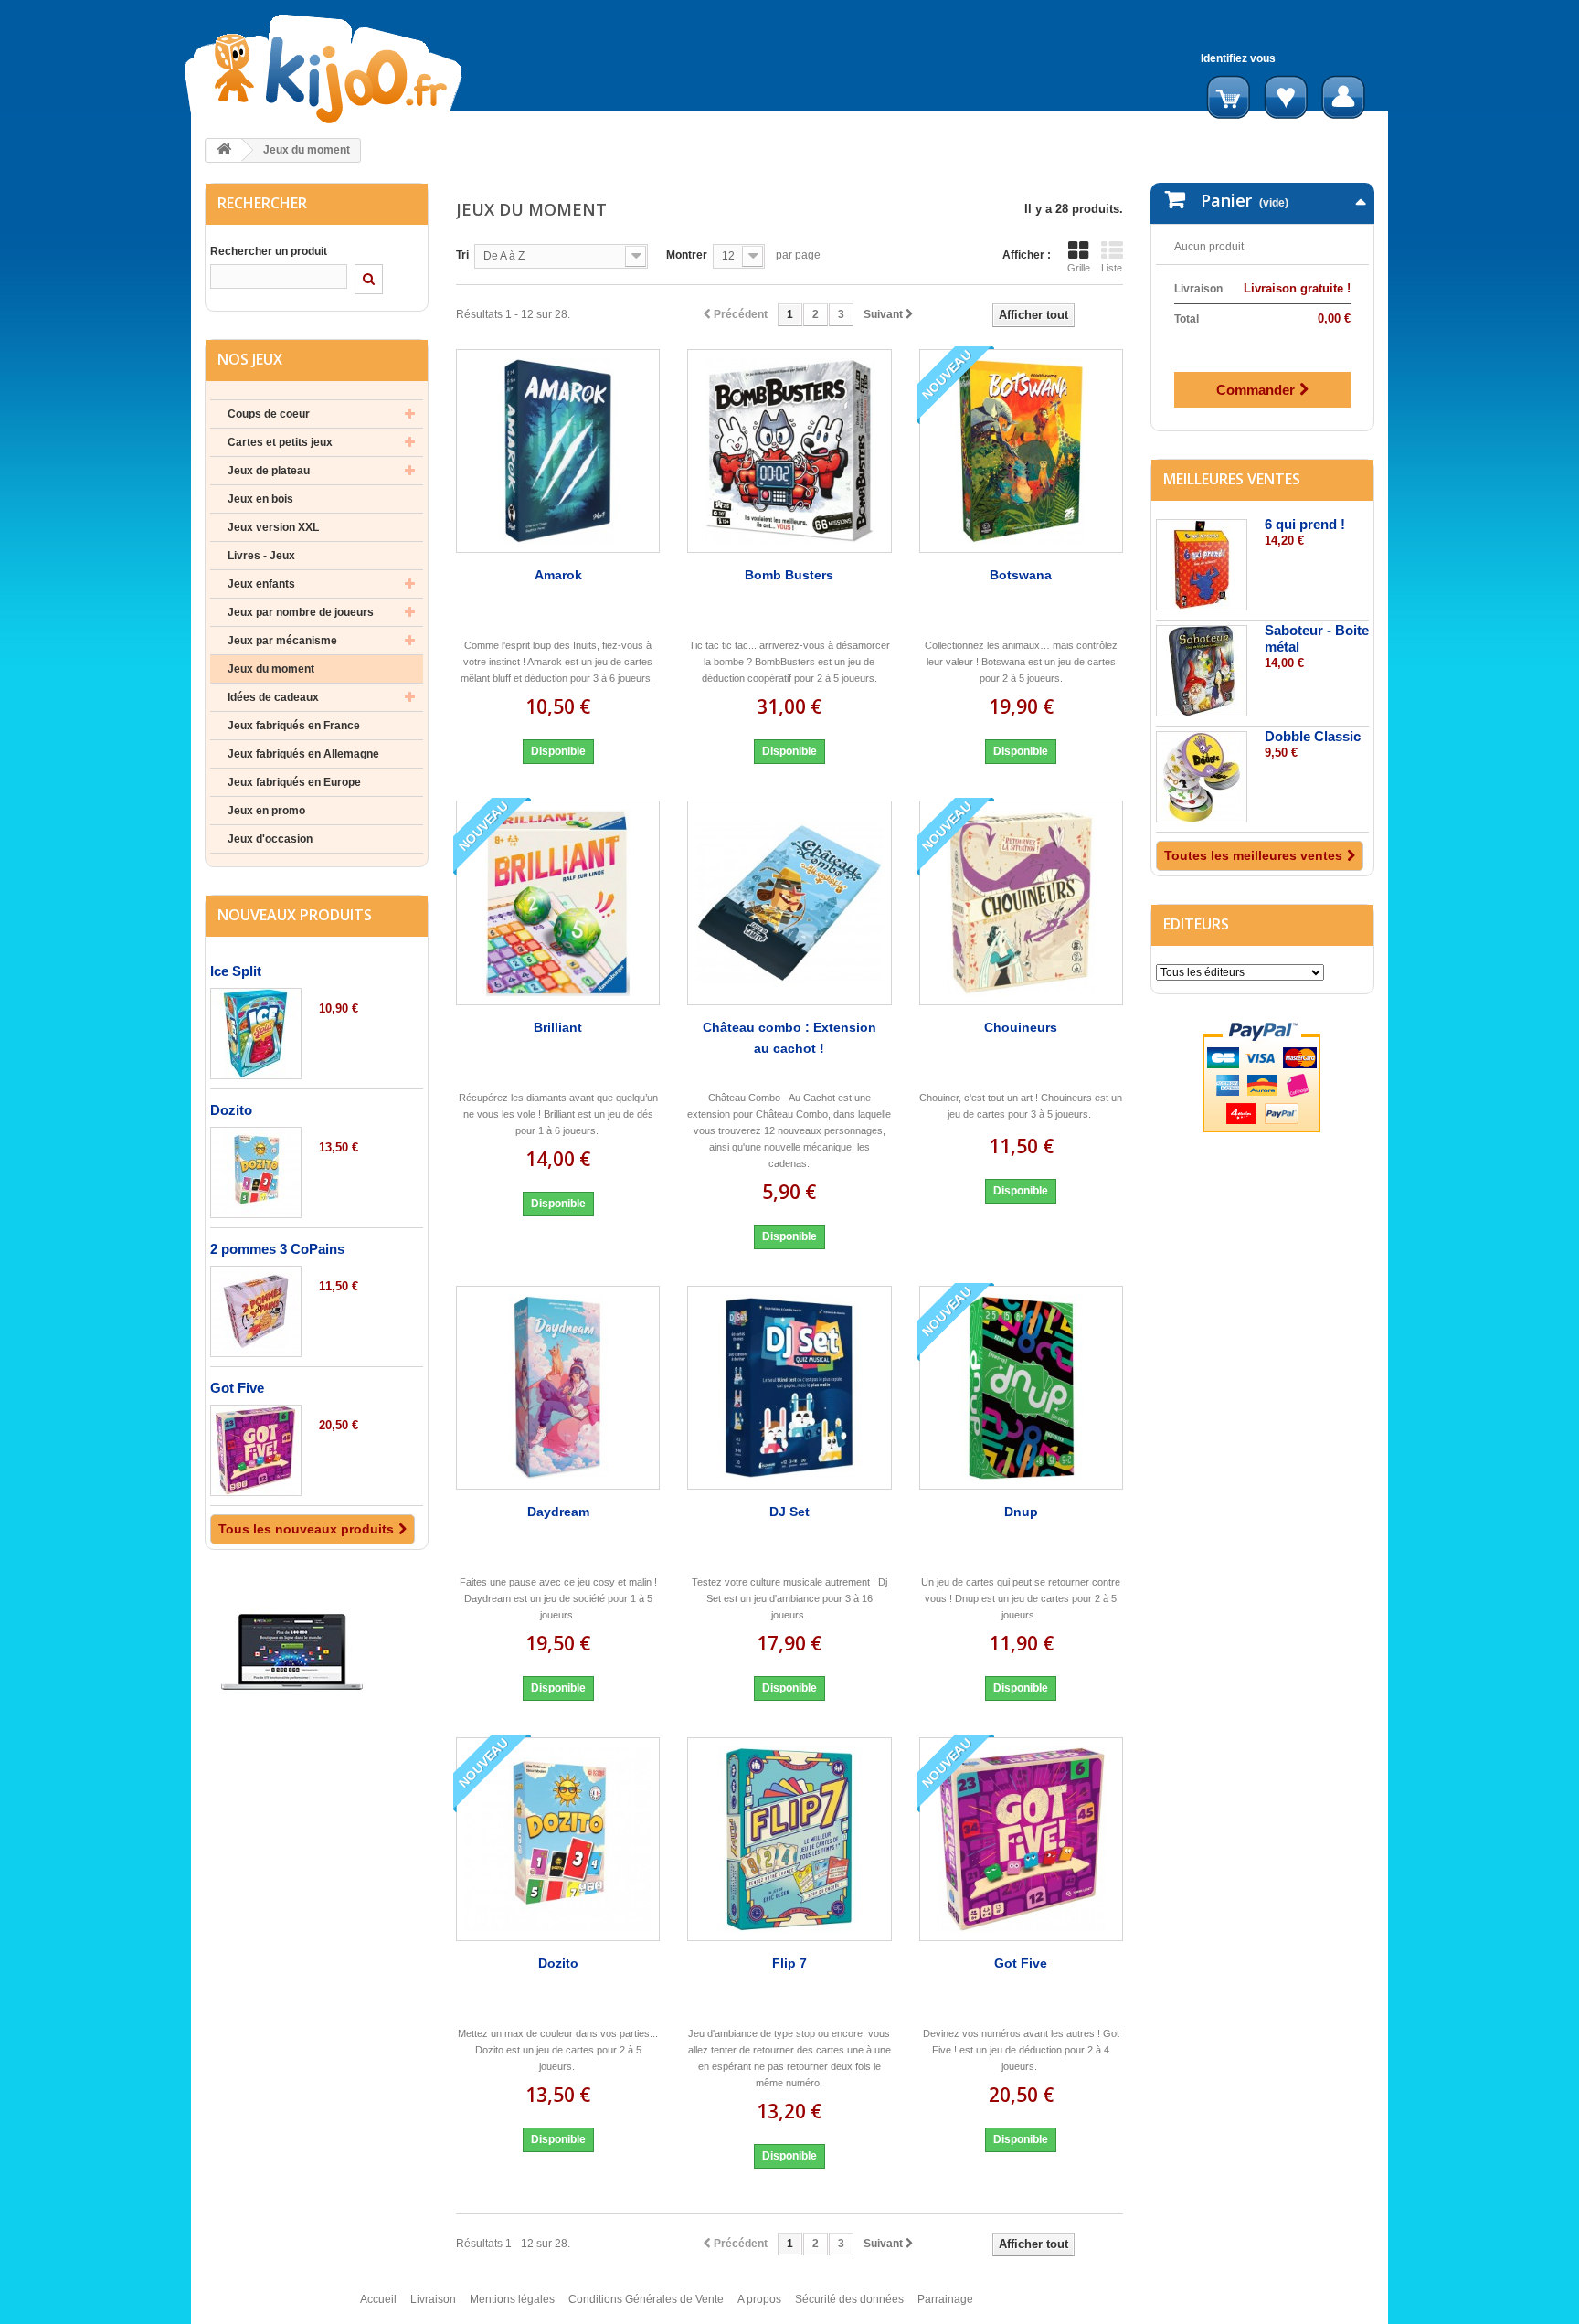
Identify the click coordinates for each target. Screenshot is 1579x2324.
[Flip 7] (789, 1839)
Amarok (558, 575)
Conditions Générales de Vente (646, 2299)
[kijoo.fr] (382, 69)
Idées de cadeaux (273, 697)
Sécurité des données (849, 2299)
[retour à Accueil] (224, 150)
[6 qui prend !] (1202, 565)
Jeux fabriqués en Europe (294, 782)
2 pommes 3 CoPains (277, 1249)
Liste (1112, 268)
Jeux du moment (271, 669)
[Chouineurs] (1021, 902)
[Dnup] (1021, 1388)
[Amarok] (558, 451)
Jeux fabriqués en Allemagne (303, 754)
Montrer (687, 255)
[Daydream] (558, 1388)
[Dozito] (256, 1173)
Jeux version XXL (273, 527)
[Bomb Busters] (789, 451)
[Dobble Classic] (1202, 777)
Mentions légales (512, 2299)
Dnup (1021, 1512)
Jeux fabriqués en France (294, 726)
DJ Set (789, 1512)
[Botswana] (1021, 451)
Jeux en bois (260, 499)
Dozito (231, 1110)
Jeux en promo (266, 811)
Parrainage (945, 2299)
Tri (462, 255)
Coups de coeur (269, 414)
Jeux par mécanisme (282, 641)
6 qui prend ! (1305, 524)
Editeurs (1196, 924)
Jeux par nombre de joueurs (301, 612)
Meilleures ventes (1232, 479)
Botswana (1021, 575)
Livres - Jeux (261, 556)
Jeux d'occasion (270, 839)
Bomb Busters (789, 575)
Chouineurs (1021, 1027)
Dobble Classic (1313, 736)
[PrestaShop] (292, 1651)
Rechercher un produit (269, 251)
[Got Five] (256, 1450)
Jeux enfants (261, 584)
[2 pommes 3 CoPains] (256, 1311)
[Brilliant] (558, 902)
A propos (759, 2299)
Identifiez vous (1238, 58)
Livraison (433, 2299)
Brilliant (558, 1027)
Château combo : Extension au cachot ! (789, 1038)
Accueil (378, 2299)
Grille (1079, 268)
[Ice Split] (256, 1034)
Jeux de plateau (269, 471)
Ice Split (236, 971)
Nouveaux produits (295, 915)
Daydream (558, 1512)
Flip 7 (789, 1963)
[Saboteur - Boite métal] (1202, 671)
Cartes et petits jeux (280, 442)
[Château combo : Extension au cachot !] (789, 902)
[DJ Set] (789, 1388)
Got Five (237, 1388)
